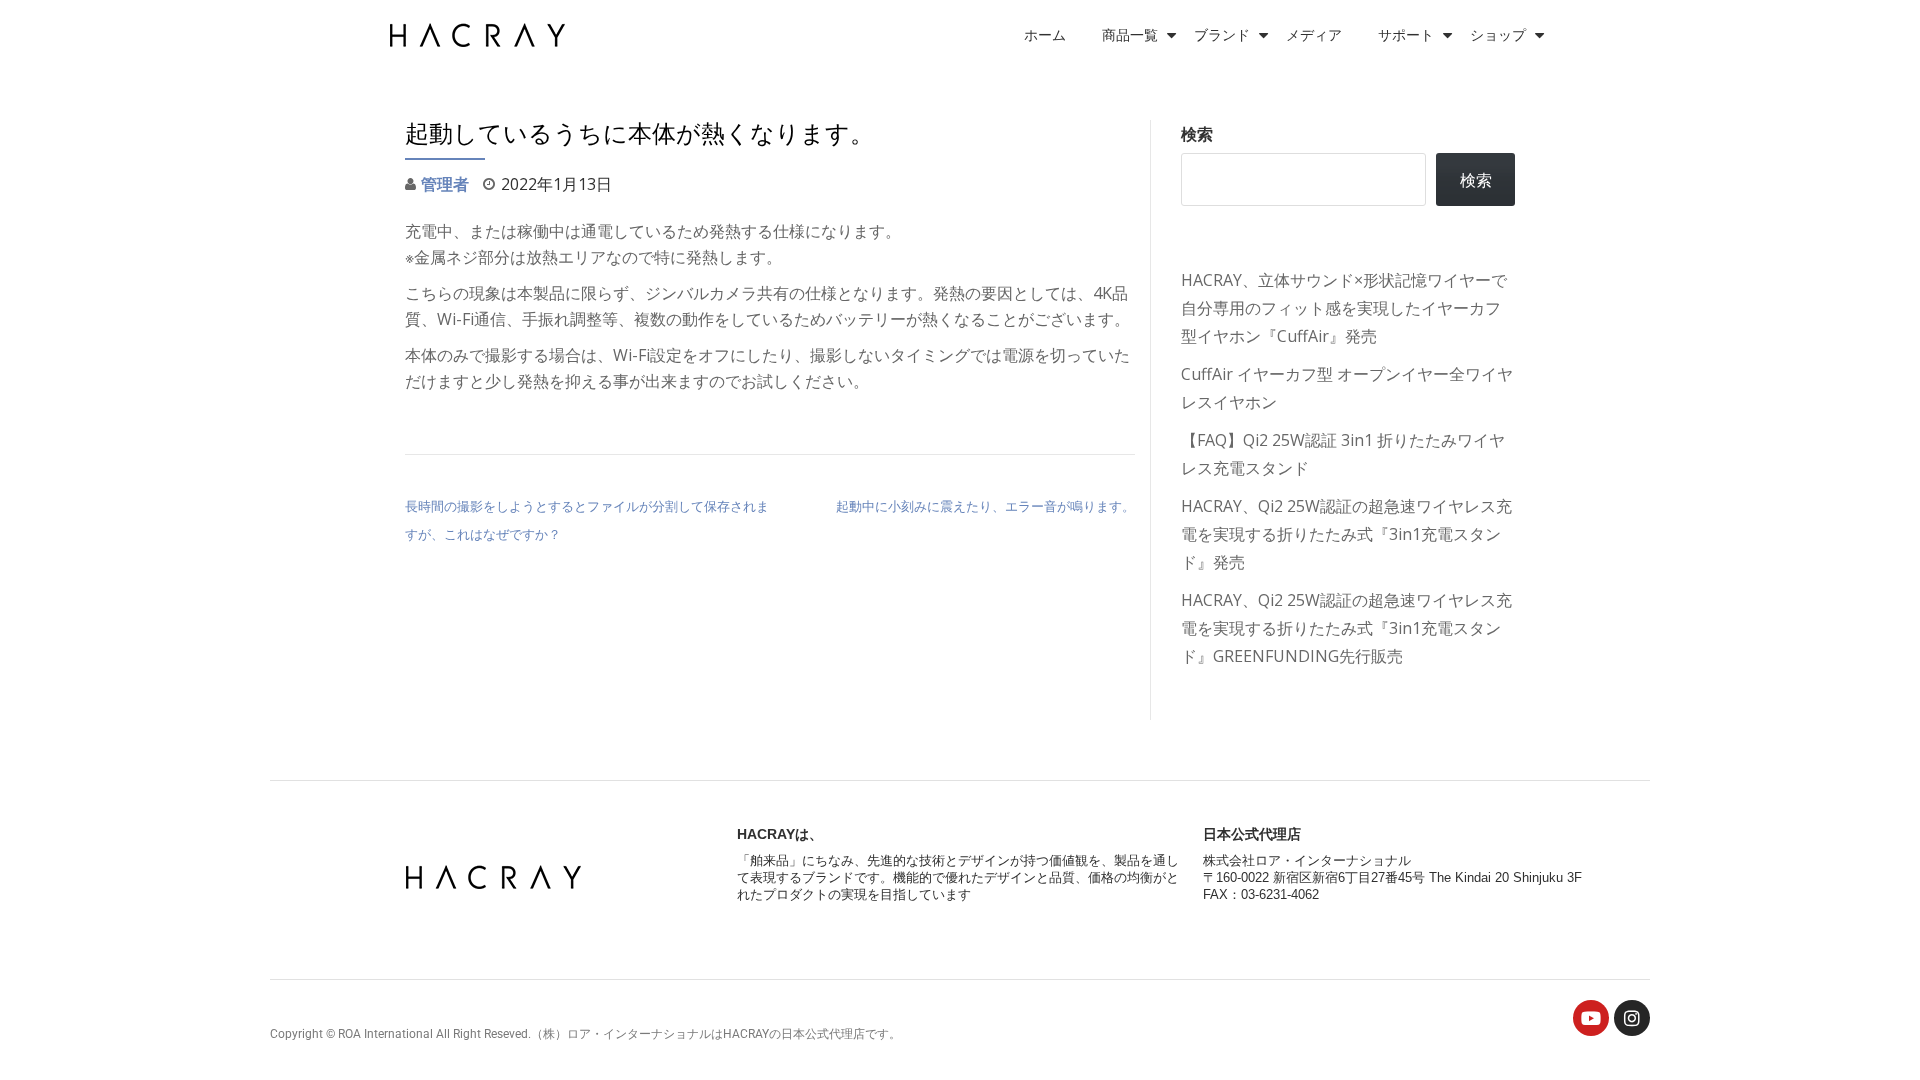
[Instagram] (1632, 1018)
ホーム (1045, 35)
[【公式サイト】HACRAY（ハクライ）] (481, 35)
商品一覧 (1130, 35)
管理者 (445, 184)
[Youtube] (1591, 1018)
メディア (1314, 35)
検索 (1197, 134)
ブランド (1222, 35)
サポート (1406, 35)
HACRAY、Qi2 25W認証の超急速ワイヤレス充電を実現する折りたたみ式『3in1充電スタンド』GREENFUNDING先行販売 (1346, 628)
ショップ (1498, 35)
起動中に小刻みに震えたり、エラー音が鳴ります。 (985, 506)
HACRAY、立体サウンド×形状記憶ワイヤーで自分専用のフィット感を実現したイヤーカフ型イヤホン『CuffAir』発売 (1344, 308)
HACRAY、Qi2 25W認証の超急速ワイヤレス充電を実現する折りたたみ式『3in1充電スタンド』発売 (1346, 534)
